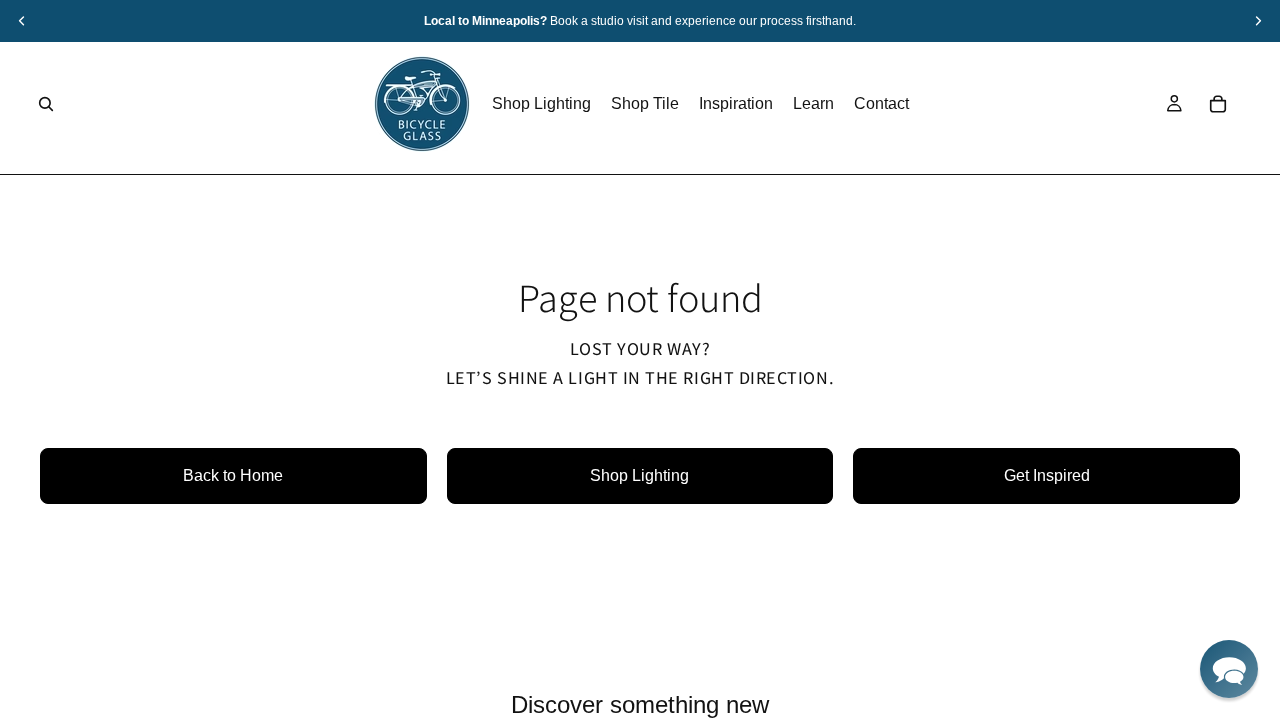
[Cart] (1218, 104)
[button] (1229, 669)
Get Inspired (1047, 475)
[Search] (46, 104)
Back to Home (233, 475)
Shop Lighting (639, 475)
